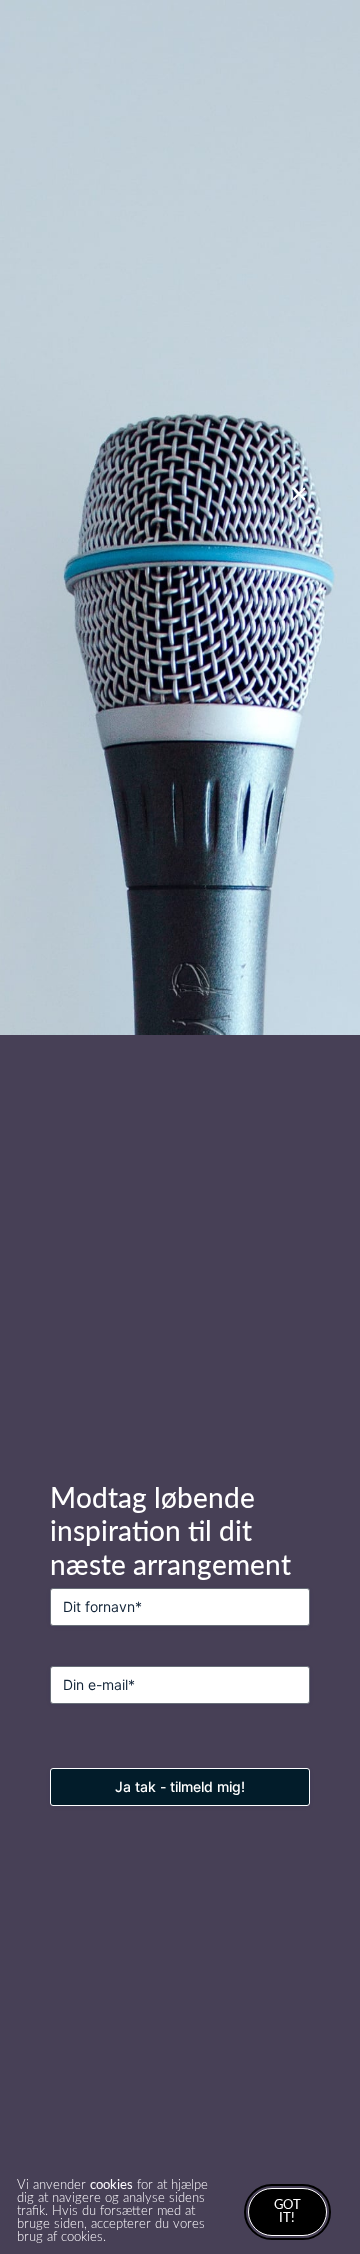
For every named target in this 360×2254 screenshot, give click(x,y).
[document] (180, 1127)
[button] (299, 494)
